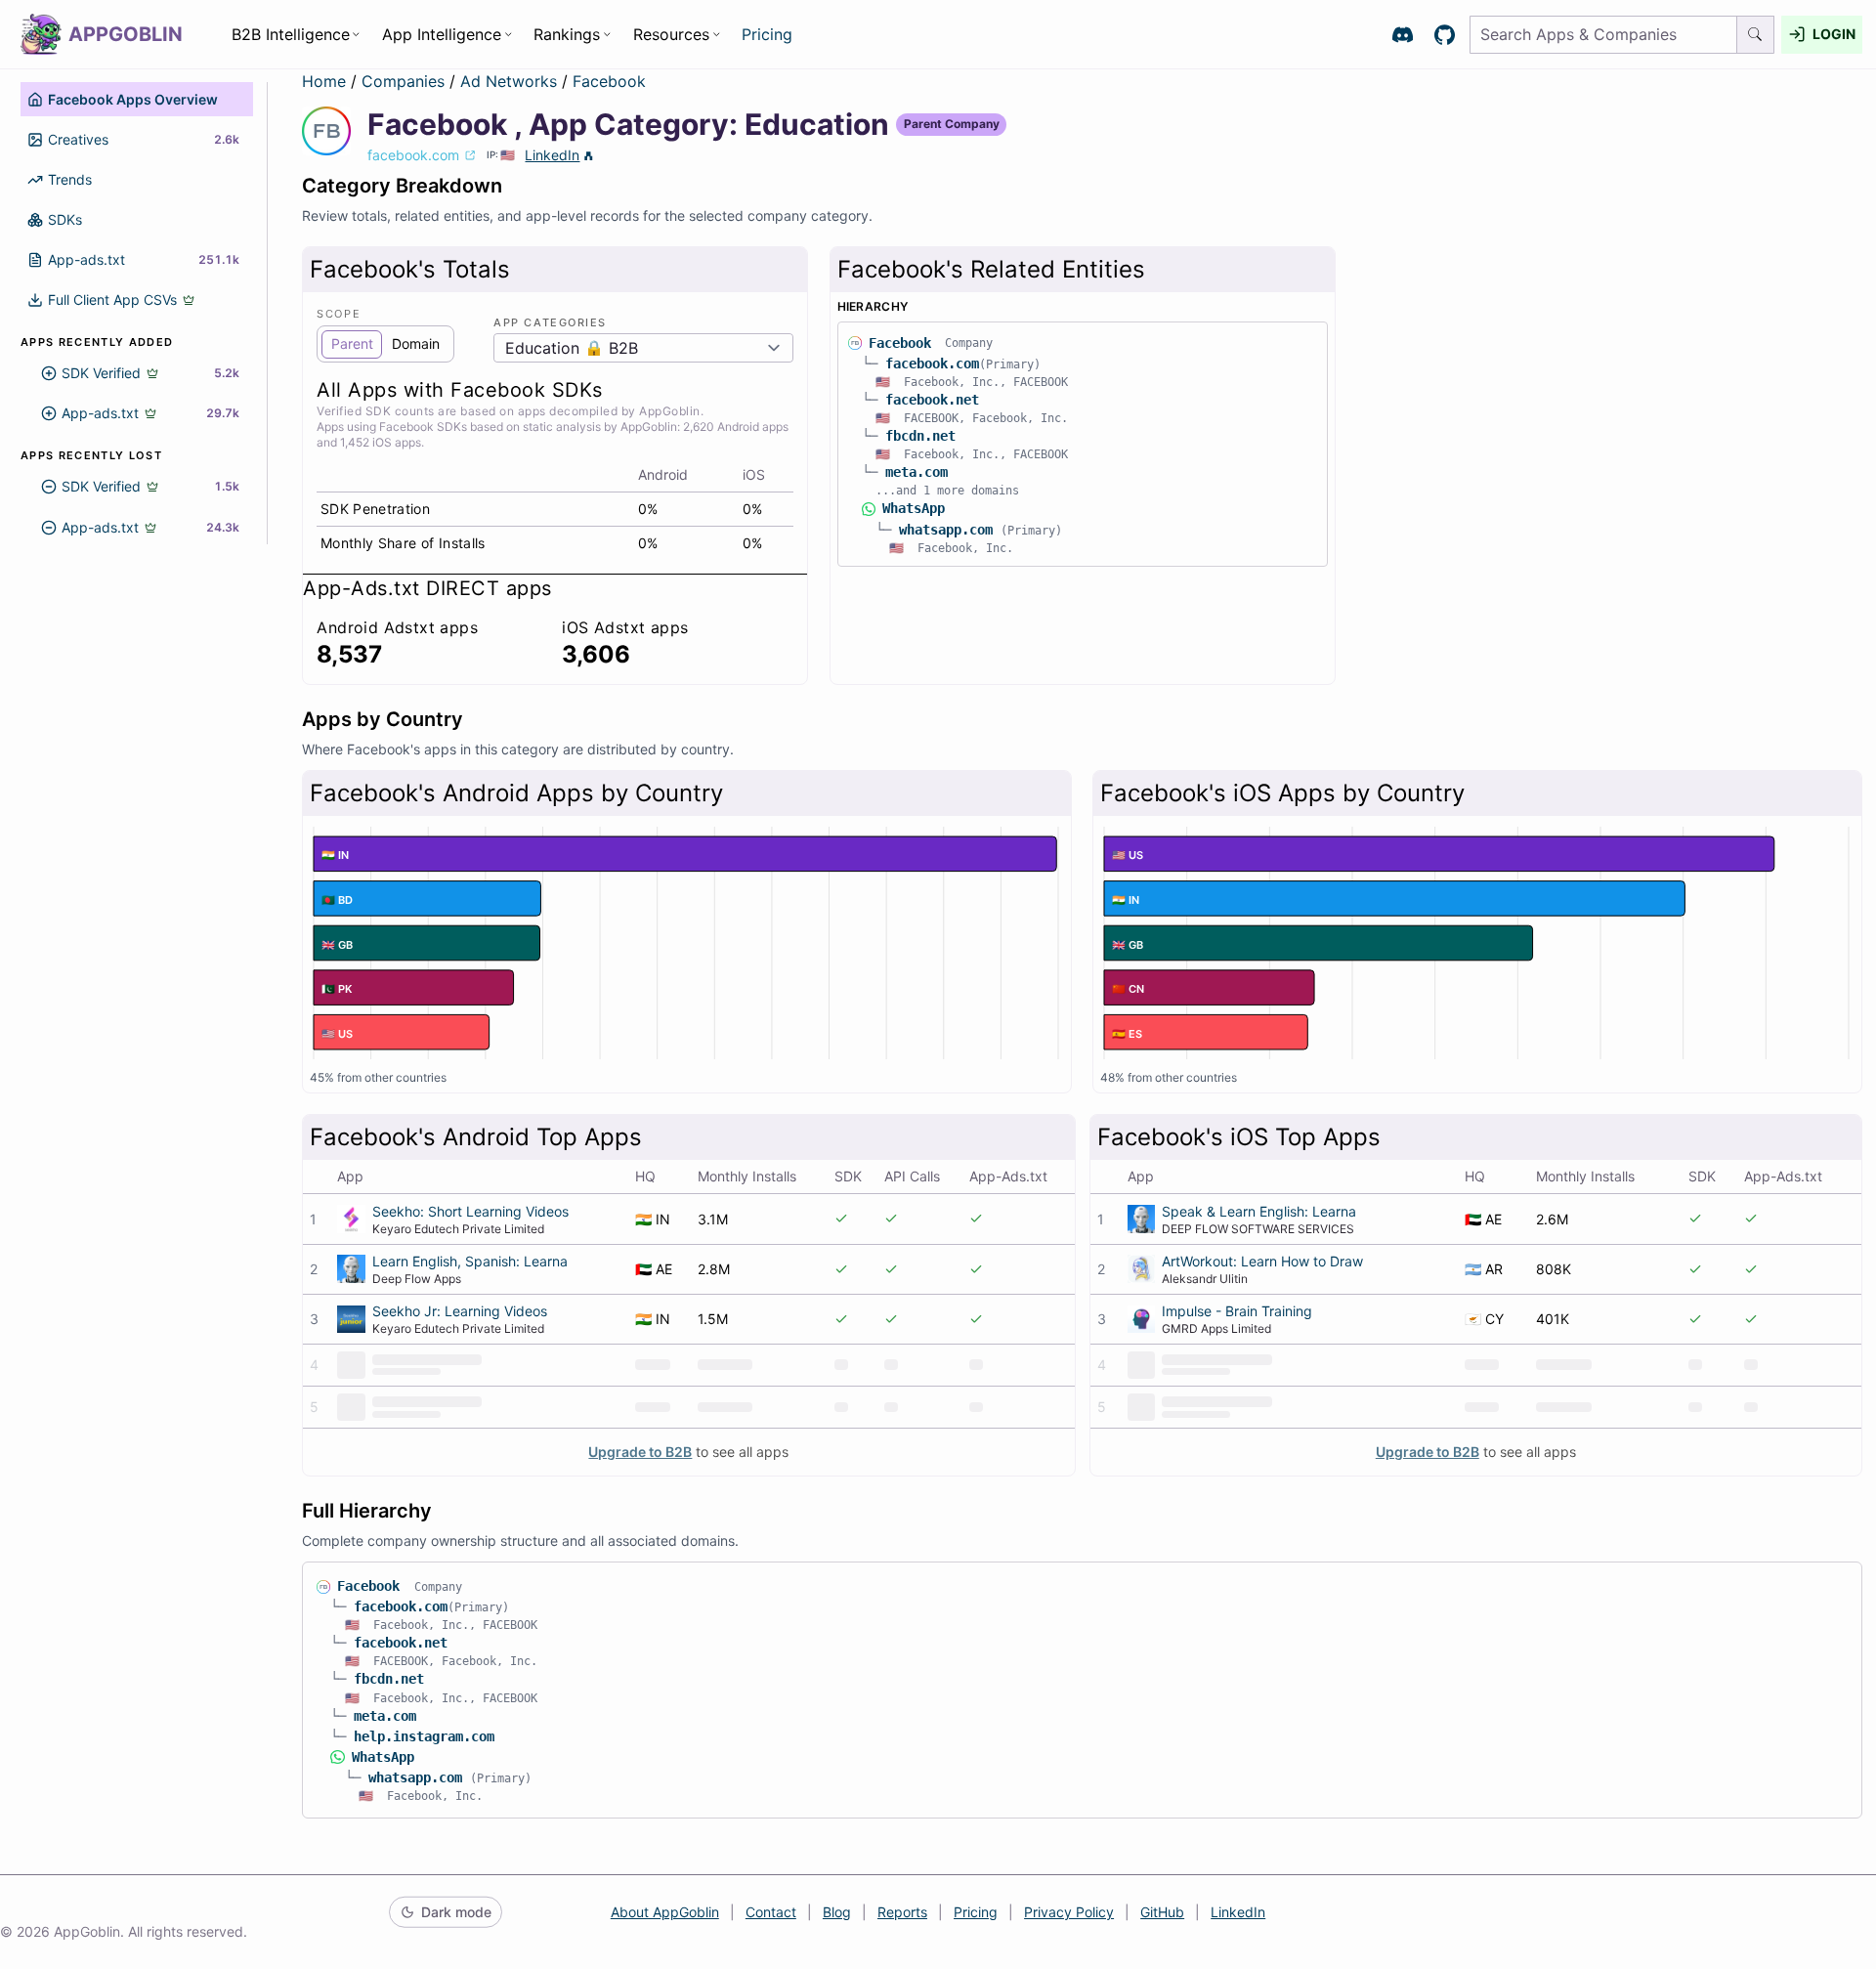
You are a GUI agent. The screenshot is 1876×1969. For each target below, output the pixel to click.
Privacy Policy (1069, 1912)
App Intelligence (442, 34)
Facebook (609, 81)
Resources (671, 34)
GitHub (1162, 1912)
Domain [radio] (416, 343)
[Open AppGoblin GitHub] (1445, 35)
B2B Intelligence (291, 34)
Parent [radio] (352, 343)
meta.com (917, 472)
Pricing (767, 34)
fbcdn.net (920, 436)
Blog (837, 1912)
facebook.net (932, 400)
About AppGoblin (665, 1912)
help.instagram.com (424, 1736)
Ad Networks (511, 81)
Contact (771, 1912)
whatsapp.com (946, 530)
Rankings (567, 34)
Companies (405, 81)
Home (324, 81)
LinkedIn (552, 155)
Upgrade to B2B (640, 1452)
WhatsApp (914, 508)
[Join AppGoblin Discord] (1403, 35)
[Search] (1756, 35)
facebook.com (932, 364)
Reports (902, 1912)
